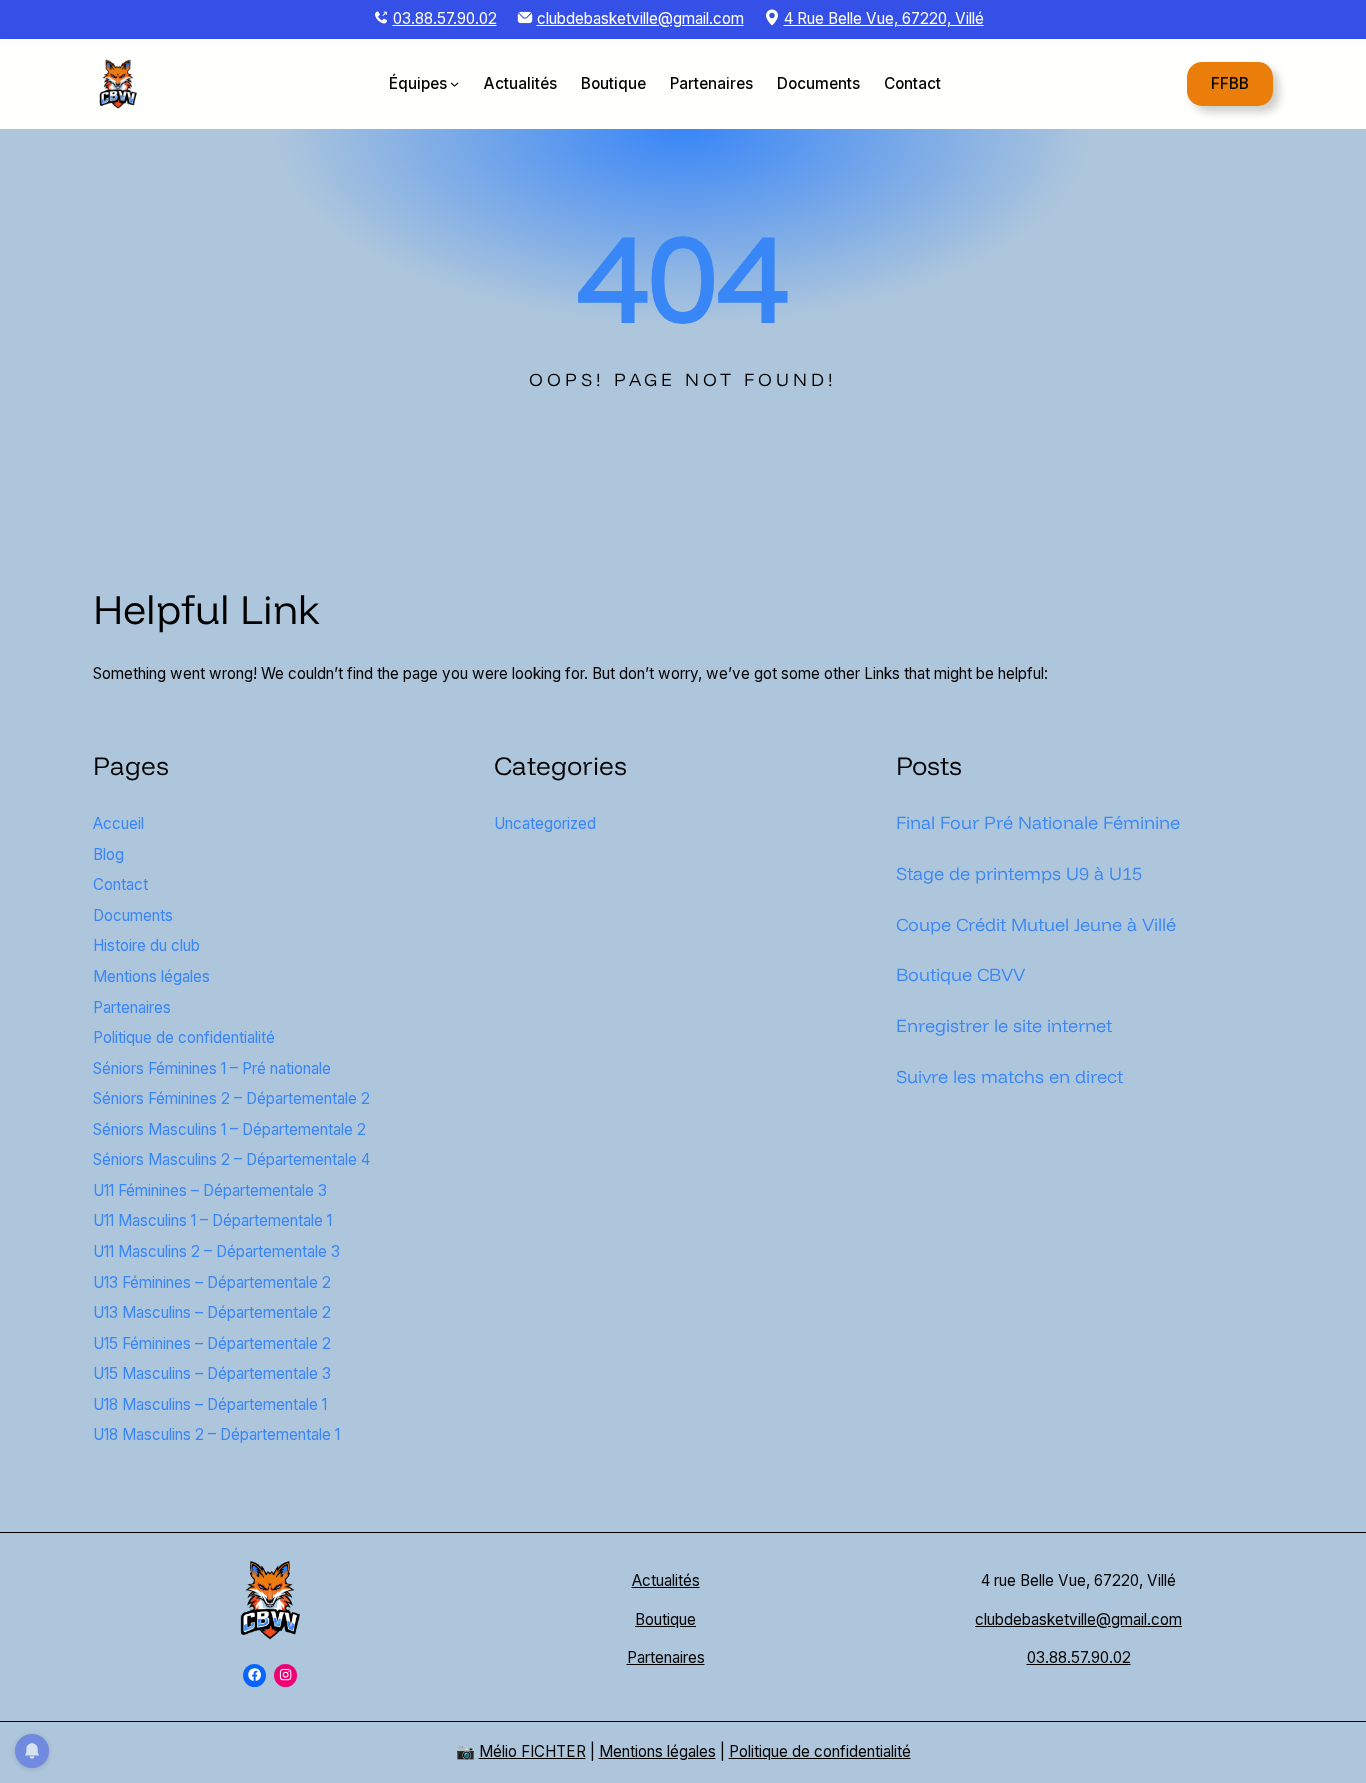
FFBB (1230, 82)
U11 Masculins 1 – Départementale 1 (212, 1220)
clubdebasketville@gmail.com (640, 18)
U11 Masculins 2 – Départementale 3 (216, 1251)
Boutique (665, 1619)
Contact (120, 884)
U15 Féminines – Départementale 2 (212, 1343)
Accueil (118, 823)
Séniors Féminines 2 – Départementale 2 (231, 1098)
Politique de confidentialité (184, 1037)
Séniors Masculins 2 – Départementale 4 (231, 1159)
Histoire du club (146, 945)
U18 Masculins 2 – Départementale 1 (216, 1434)
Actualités (666, 1580)
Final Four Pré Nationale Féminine (1038, 822)
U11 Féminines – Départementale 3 (210, 1190)
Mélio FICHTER (532, 1751)
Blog (108, 854)
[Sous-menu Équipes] (454, 83)
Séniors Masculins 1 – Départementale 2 (229, 1129)
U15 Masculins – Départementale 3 (212, 1373)
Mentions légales (151, 976)
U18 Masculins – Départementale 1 (210, 1404)
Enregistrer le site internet (1004, 1025)
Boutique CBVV (960, 974)
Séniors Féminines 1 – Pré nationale (212, 1068)
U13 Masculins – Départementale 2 (212, 1312)
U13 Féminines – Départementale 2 (212, 1282)
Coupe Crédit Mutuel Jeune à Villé (1036, 924)
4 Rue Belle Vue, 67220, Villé (884, 18)
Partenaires (132, 1007)
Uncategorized (545, 823)
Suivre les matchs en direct (1009, 1076)
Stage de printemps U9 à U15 (1019, 873)
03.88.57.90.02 (445, 18)
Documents (133, 915)
